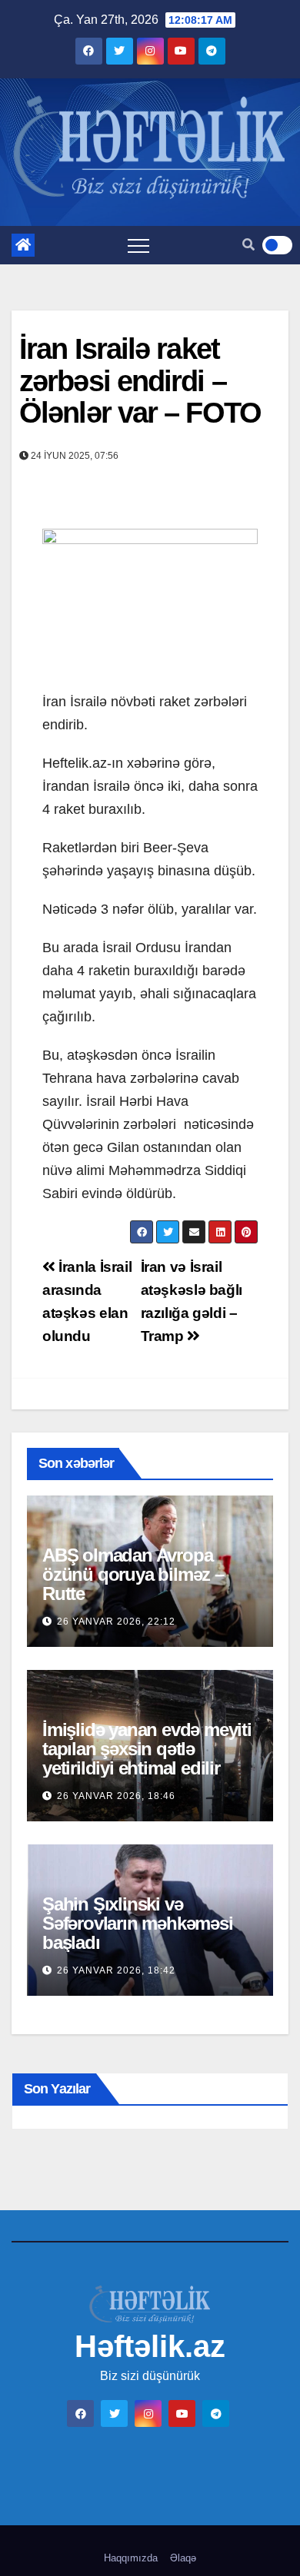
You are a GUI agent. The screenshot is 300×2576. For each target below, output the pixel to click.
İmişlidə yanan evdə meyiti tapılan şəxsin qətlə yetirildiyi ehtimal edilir (147, 1749)
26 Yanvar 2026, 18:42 (116, 1970)
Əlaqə (183, 2558)
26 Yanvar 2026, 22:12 (116, 1622)
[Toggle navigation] (138, 245)
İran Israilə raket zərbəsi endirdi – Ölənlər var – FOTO (140, 381)
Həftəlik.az (150, 2346)
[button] (248, 245)
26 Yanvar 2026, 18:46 (116, 1796)
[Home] (23, 245)
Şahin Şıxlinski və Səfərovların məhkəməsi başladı (138, 1923)
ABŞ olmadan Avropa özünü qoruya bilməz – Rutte (133, 1574)
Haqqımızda (131, 2558)
